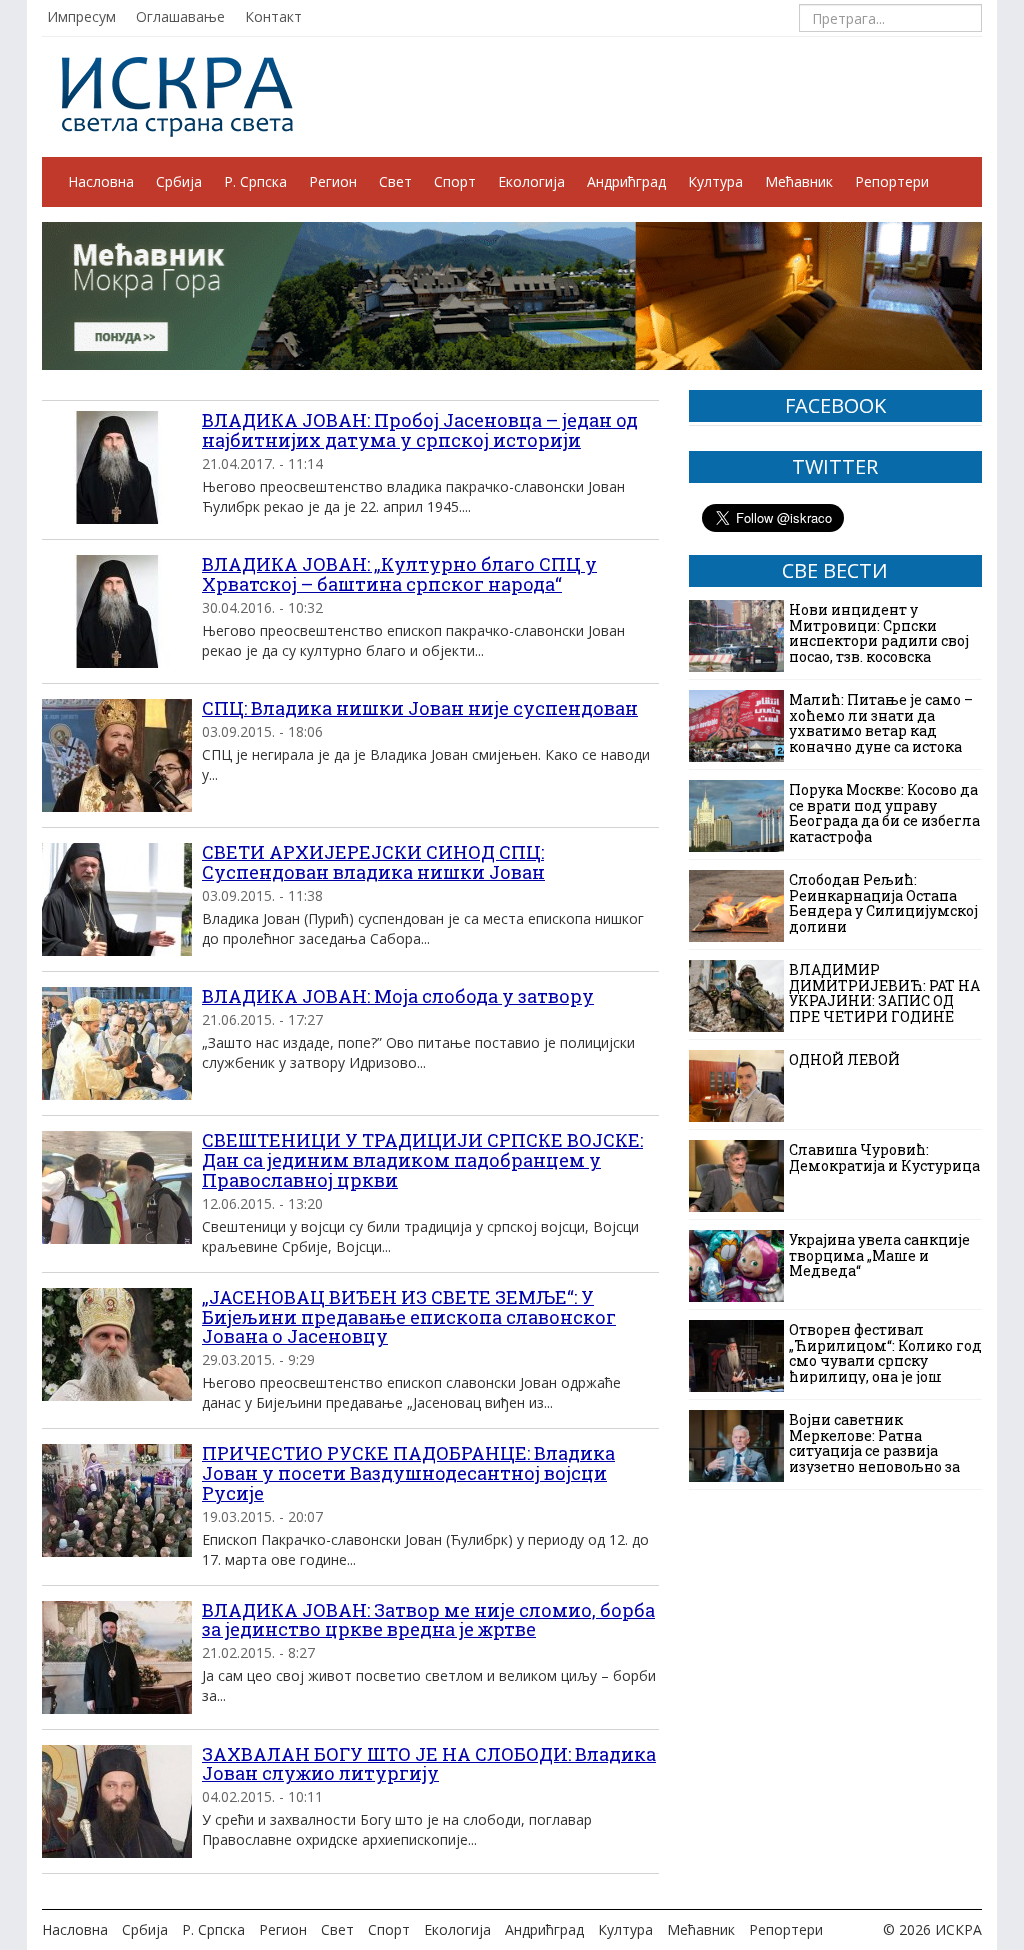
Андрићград (626, 181)
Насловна (101, 181)
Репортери (892, 181)
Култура (715, 181)
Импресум (81, 16)
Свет (395, 181)
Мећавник (799, 181)
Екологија (531, 181)
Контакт (273, 16)
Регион (333, 181)
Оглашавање (180, 16)
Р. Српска (255, 181)
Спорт (455, 181)
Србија (179, 181)
